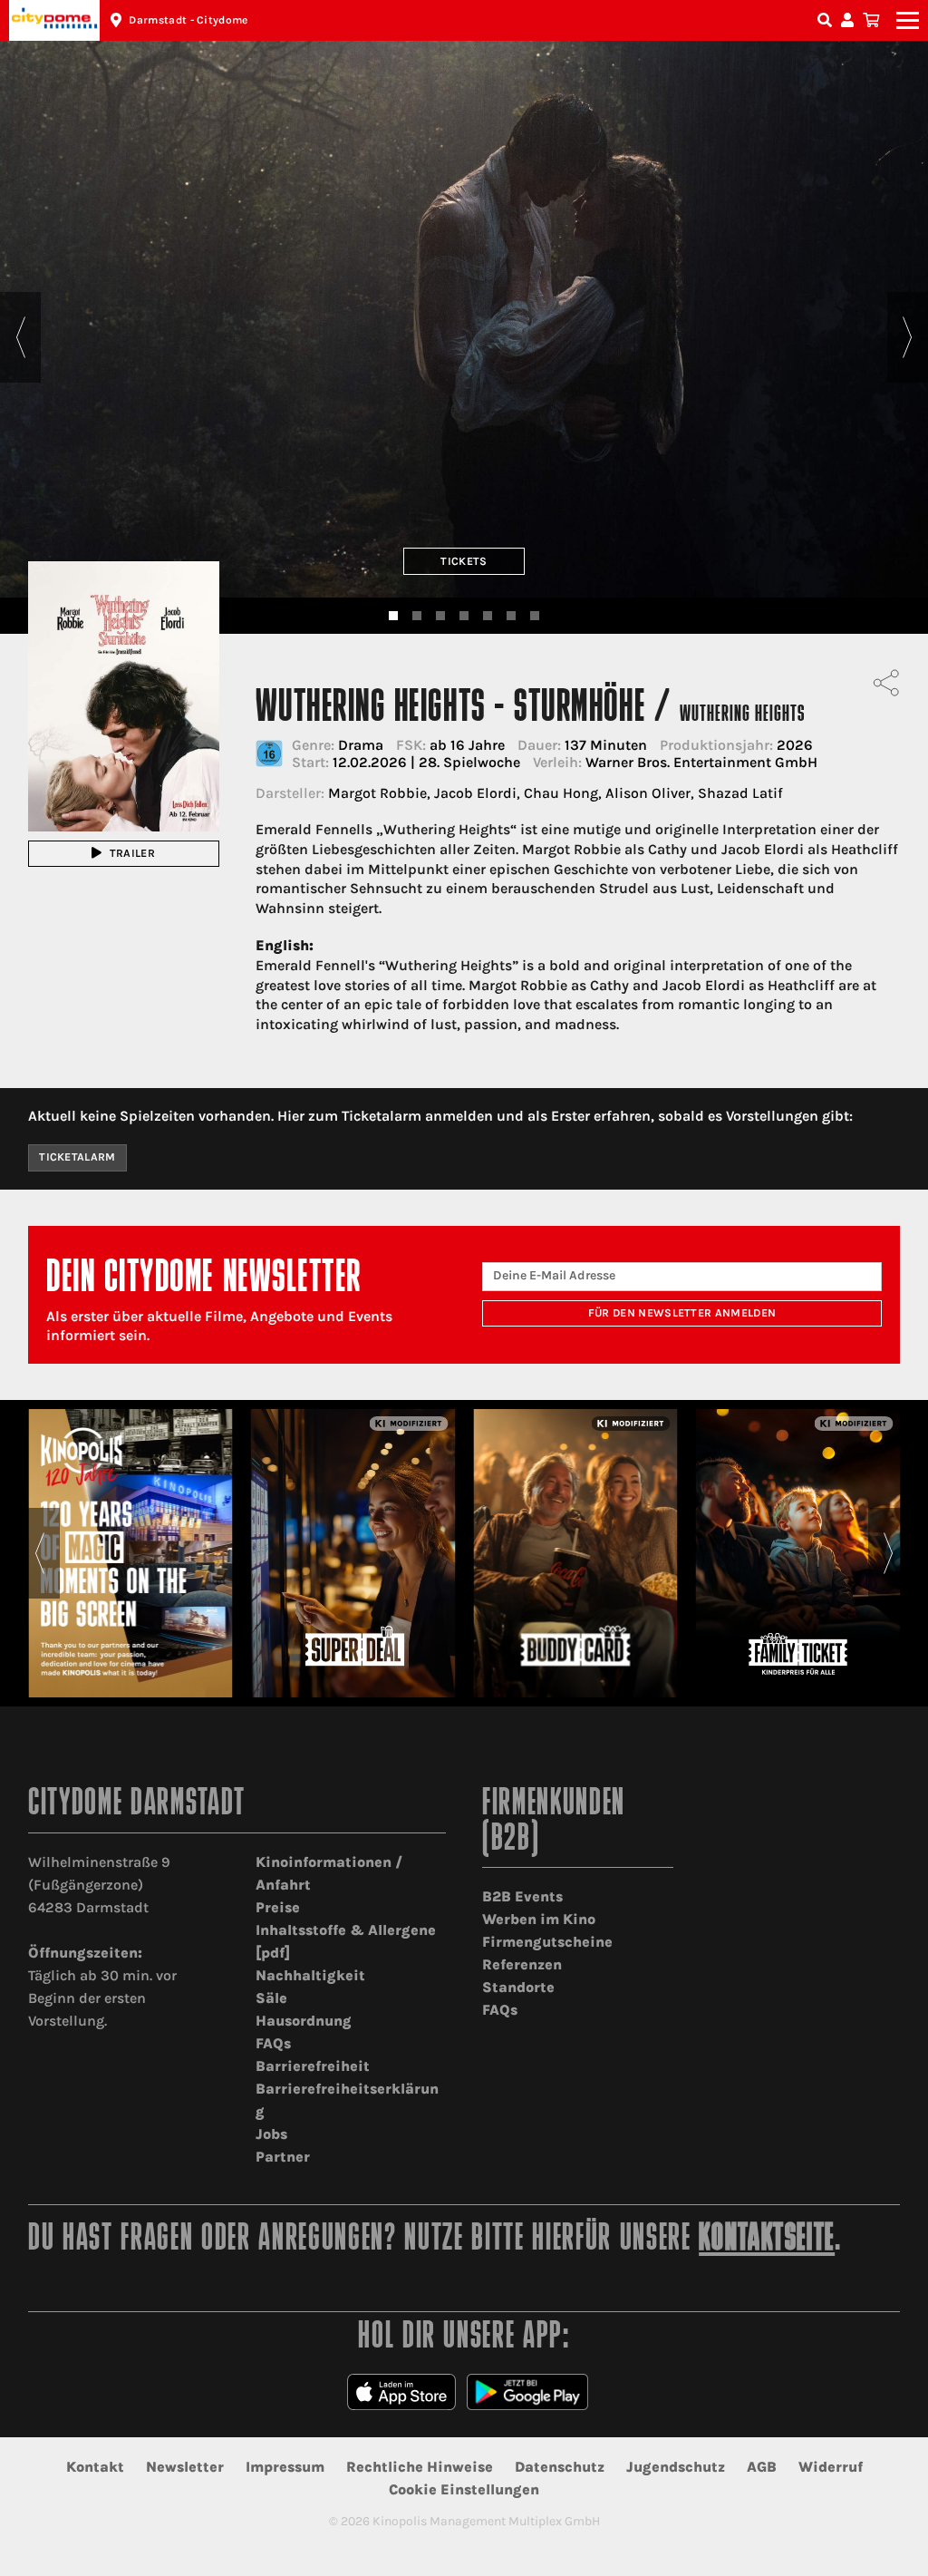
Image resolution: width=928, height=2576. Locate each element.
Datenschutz (560, 2467)
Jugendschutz (676, 2467)
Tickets (464, 561)
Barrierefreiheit (313, 2066)
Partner (283, 2157)
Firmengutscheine (547, 1942)
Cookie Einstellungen (464, 2489)
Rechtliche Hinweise (420, 2467)
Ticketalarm (77, 1157)
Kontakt (95, 2467)
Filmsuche (826, 20)
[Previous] (20, 337)
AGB (762, 2467)
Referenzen (522, 1964)
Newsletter (185, 2467)
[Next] (908, 337)
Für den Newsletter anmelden (682, 1313)
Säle (271, 1998)
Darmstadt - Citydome (188, 20)
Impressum (285, 2467)
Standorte (518, 1987)
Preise (278, 1907)
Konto (850, 20)
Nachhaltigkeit (310, 1975)
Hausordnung (304, 2021)
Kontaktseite (767, 2240)
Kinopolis (54, 20)
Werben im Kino (539, 1919)
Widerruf (831, 2467)
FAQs (273, 2043)
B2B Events (522, 1896)
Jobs (271, 2134)
